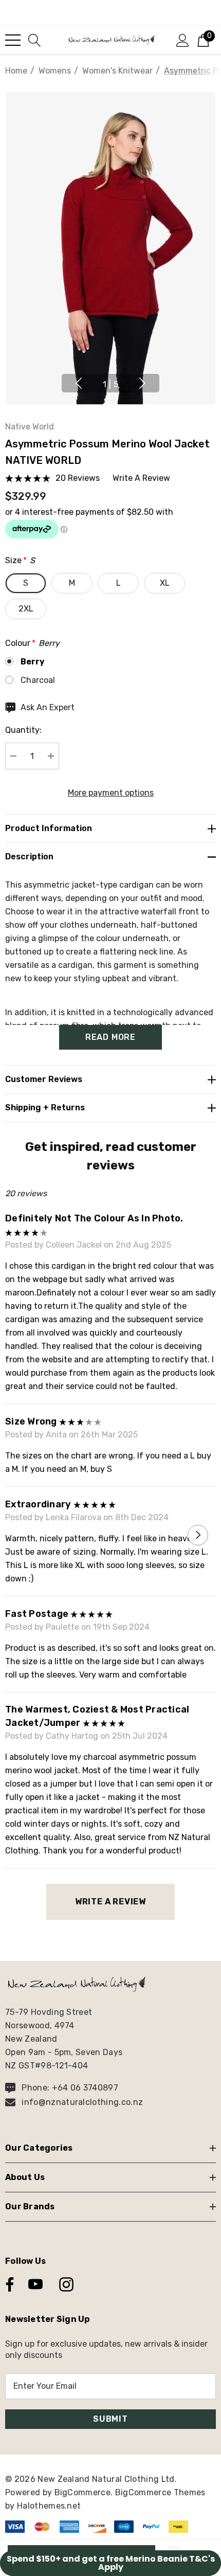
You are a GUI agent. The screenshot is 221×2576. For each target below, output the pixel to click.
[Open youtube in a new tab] (35, 2284)
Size (20, 560)
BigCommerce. (85, 2492)
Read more (110, 1037)
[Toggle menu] (13, 40)
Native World (30, 427)
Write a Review (110, 1902)
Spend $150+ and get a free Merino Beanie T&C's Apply (111, 2563)
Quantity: (23, 730)
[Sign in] (183, 40)
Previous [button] (79, 383)
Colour (32, 643)
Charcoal (38, 680)
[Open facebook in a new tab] (7, 2284)
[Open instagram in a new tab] (65, 2284)
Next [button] (142, 383)
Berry (33, 662)
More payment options (111, 793)
